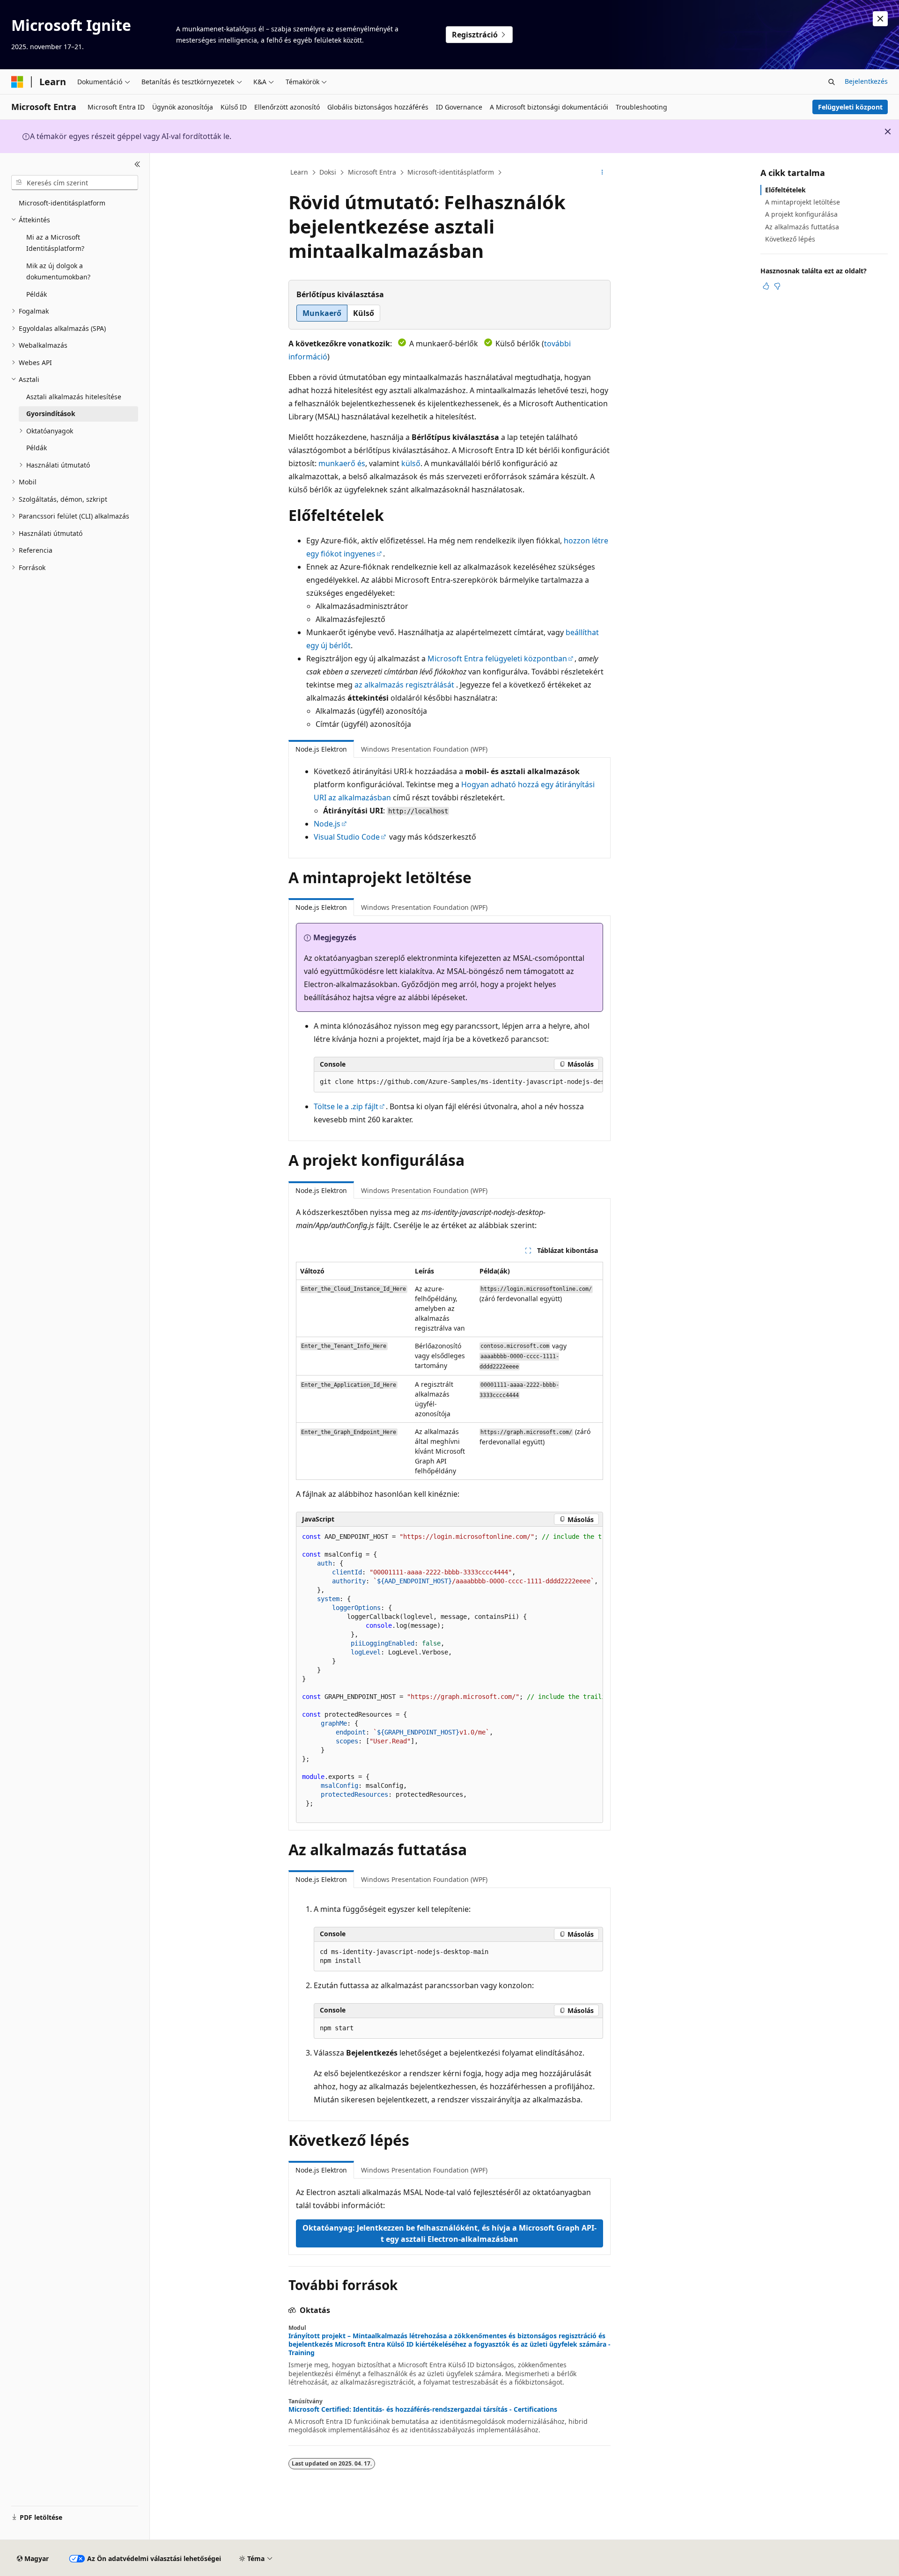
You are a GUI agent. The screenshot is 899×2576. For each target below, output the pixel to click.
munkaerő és (342, 463)
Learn (299, 172)
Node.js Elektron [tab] (321, 749)
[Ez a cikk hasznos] (766, 286)
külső (411, 463)
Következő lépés (790, 239)
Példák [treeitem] (37, 294)
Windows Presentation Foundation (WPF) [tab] (424, 749)
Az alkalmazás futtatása (802, 227)
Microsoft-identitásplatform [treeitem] (62, 203)
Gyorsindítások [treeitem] (51, 413)
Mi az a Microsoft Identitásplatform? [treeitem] (55, 243)
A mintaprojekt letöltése (803, 202)
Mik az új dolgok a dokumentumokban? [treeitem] (58, 271)
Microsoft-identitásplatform (451, 172)
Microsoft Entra (372, 172)
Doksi (328, 172)
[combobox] (75, 183)
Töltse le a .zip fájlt (346, 1106)
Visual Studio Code (347, 837)
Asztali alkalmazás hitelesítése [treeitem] (74, 397)
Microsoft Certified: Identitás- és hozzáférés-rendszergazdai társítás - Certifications (423, 2409)
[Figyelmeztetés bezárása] (880, 19)
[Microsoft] (17, 82)
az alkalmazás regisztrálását (404, 685)
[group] (458, 1082)
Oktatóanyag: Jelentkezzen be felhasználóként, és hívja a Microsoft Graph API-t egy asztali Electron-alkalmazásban (449, 2233)
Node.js (327, 824)
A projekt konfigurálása (801, 214)
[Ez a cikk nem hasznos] (777, 286)
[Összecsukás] (137, 164)
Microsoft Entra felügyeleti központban (497, 659)
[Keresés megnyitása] (832, 82)
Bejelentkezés (866, 81)
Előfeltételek (785, 190)
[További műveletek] (602, 173)
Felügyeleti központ (850, 107)
